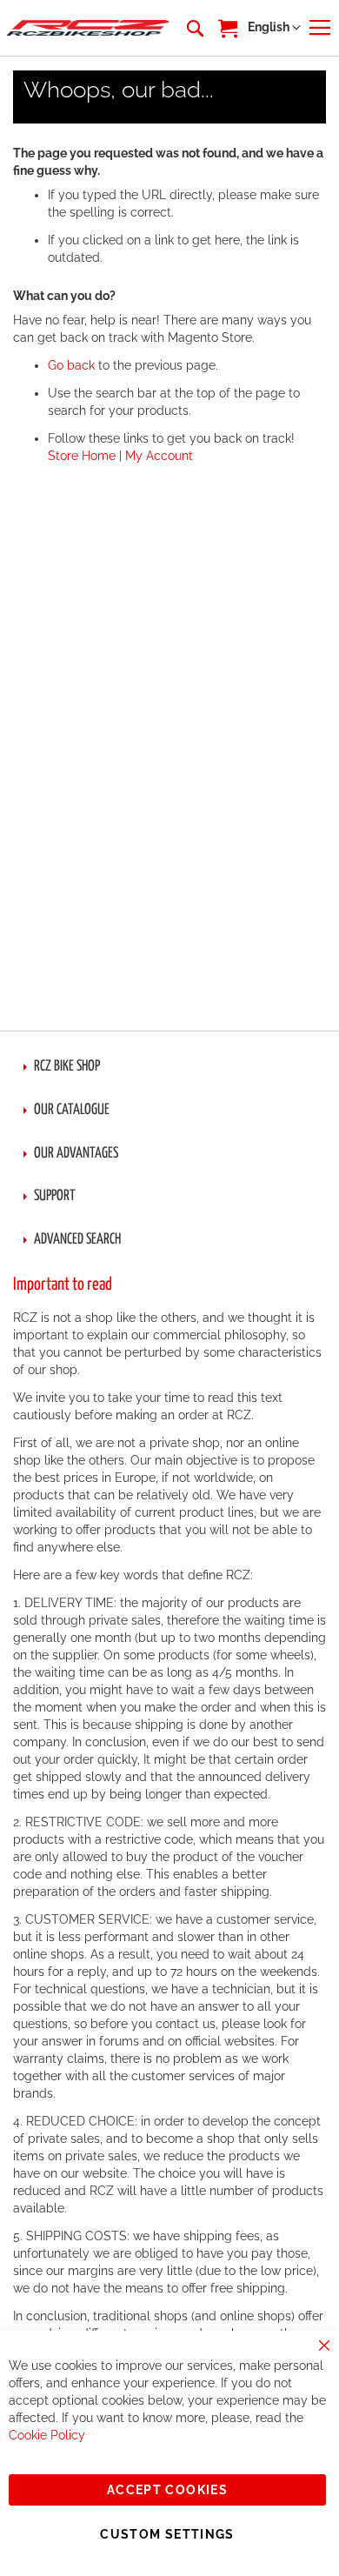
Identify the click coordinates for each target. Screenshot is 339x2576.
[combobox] (194, 28)
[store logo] (88, 28)
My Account (159, 456)
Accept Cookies (167, 2490)
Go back (71, 365)
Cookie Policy (47, 2435)
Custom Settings (167, 2534)
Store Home (82, 456)
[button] (274, 28)
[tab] (169, 1067)
